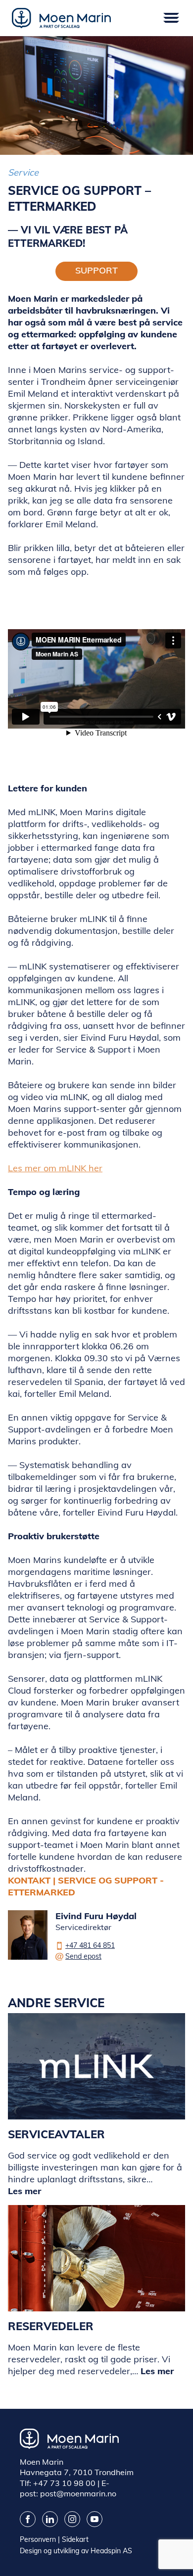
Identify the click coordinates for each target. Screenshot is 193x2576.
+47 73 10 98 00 (64, 2483)
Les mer (24, 2191)
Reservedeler (51, 2326)
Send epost (83, 1956)
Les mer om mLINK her (55, 1168)
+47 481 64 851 (90, 1945)
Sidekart (75, 2539)
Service (23, 172)
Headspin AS (111, 2551)
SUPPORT (96, 270)
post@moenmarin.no (78, 2493)
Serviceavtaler (56, 2134)
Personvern (38, 2539)
